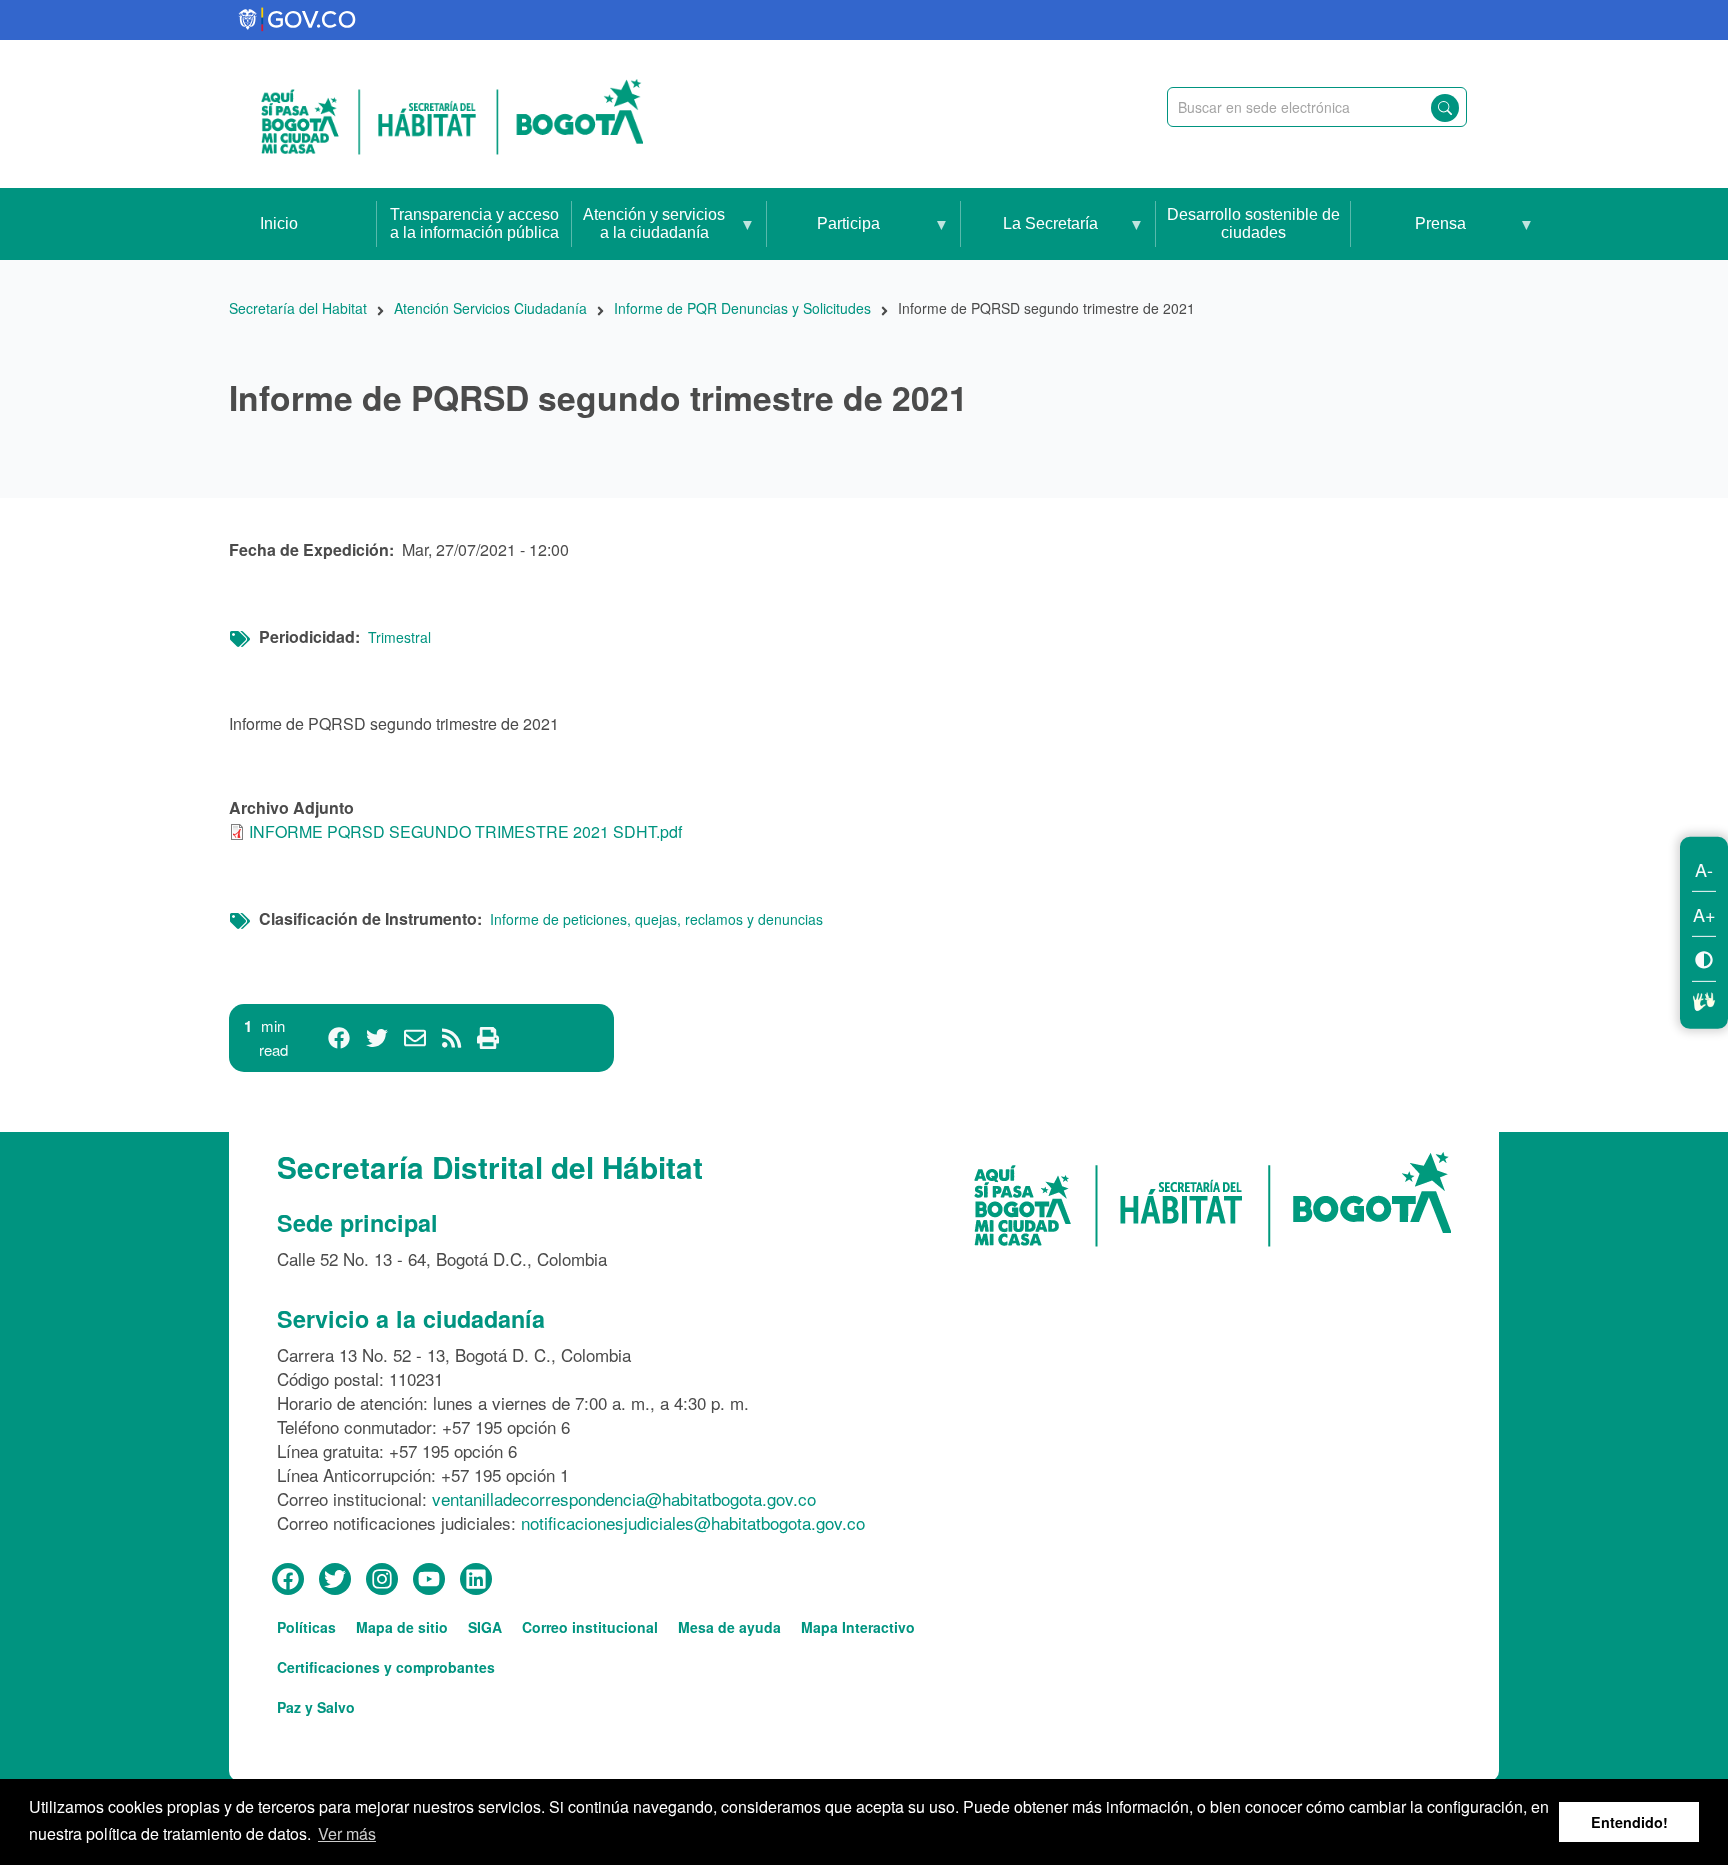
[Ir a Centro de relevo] (1704, 998)
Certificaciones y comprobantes (386, 1667)
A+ (1704, 913)
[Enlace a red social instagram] (382, 1580)
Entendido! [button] (1629, 1822)
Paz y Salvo (316, 1707)
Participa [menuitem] (824, 237)
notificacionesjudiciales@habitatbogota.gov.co (693, 1522)
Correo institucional (590, 1627)
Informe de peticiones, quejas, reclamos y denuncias (656, 919)
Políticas (306, 1627)
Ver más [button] (347, 1833)
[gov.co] (298, 20)
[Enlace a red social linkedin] (476, 1580)
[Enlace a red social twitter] (335, 1580)
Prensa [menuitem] (1408, 237)
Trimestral (399, 637)
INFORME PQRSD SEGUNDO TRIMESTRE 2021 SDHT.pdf (465, 831)
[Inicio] (452, 114)
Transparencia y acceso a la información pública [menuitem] (474, 223)
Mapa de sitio (402, 1627)
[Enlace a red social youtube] (429, 1580)
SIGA (485, 1627)
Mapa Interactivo (858, 1627)
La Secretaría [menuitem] (1029, 237)
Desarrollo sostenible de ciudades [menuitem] (1253, 223)
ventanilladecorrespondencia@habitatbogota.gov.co (624, 1498)
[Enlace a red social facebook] (288, 1580)
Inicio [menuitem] (279, 223)
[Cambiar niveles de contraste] (1704, 957)
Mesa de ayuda (729, 1627)
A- (1704, 868)
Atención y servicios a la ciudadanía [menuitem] (648, 233)
